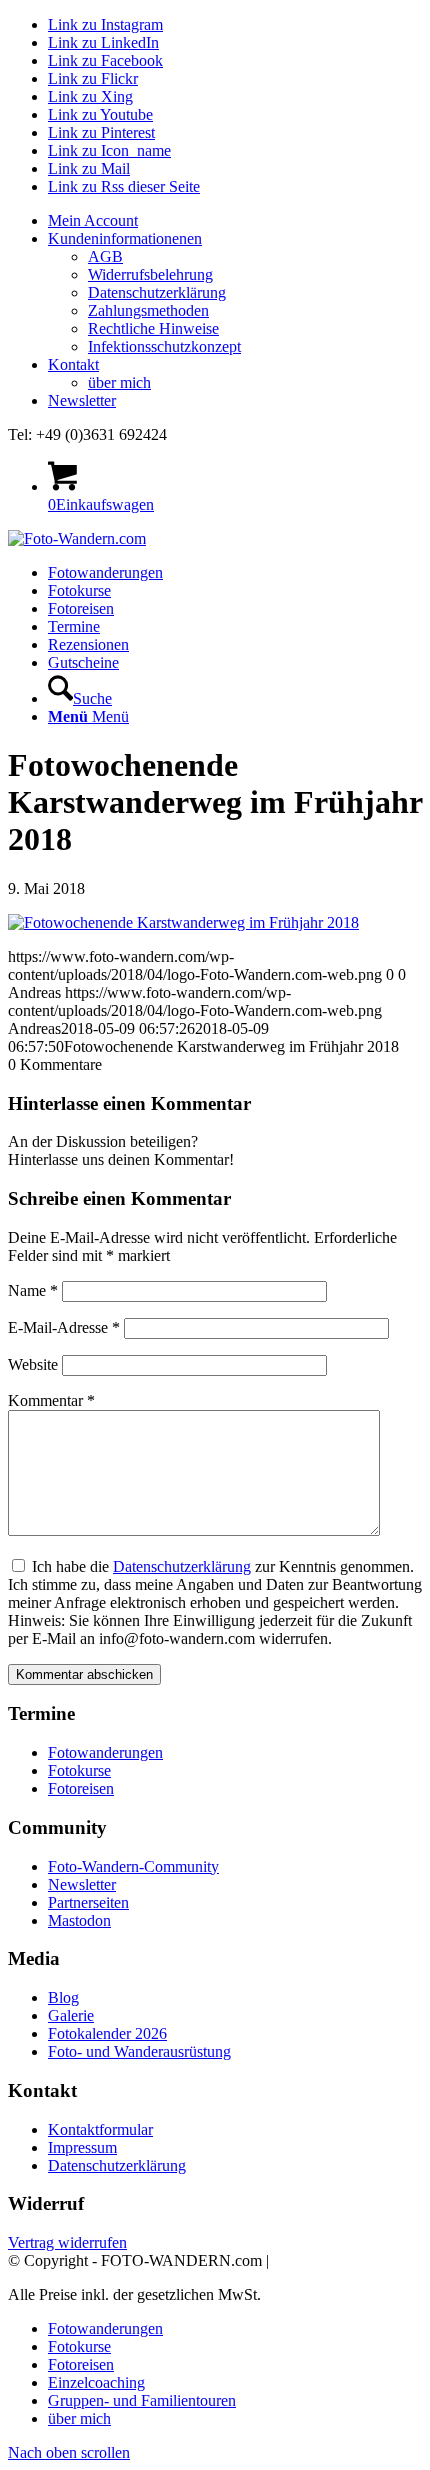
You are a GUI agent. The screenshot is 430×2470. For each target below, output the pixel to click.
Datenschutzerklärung (157, 292)
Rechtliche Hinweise (153, 328)
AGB (105, 256)
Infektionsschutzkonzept (164, 346)
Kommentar (51, 1400)
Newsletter (82, 400)
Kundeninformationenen (125, 238)
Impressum (82, 2147)
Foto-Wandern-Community (133, 1866)
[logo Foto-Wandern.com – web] (77, 538)
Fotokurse (79, 1770)
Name (33, 1290)
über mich (119, 382)
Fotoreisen (81, 1788)
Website (33, 1364)
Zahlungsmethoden (148, 310)
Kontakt (73, 364)
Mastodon (79, 1920)
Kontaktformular (100, 2129)
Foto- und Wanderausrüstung (139, 2051)
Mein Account (93, 220)
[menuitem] (235, 221)
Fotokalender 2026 (107, 2033)
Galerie (71, 2015)
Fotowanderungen (105, 1752)
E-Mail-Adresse (64, 1327)
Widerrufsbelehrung (150, 274)
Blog (63, 1997)
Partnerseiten (88, 1902)
